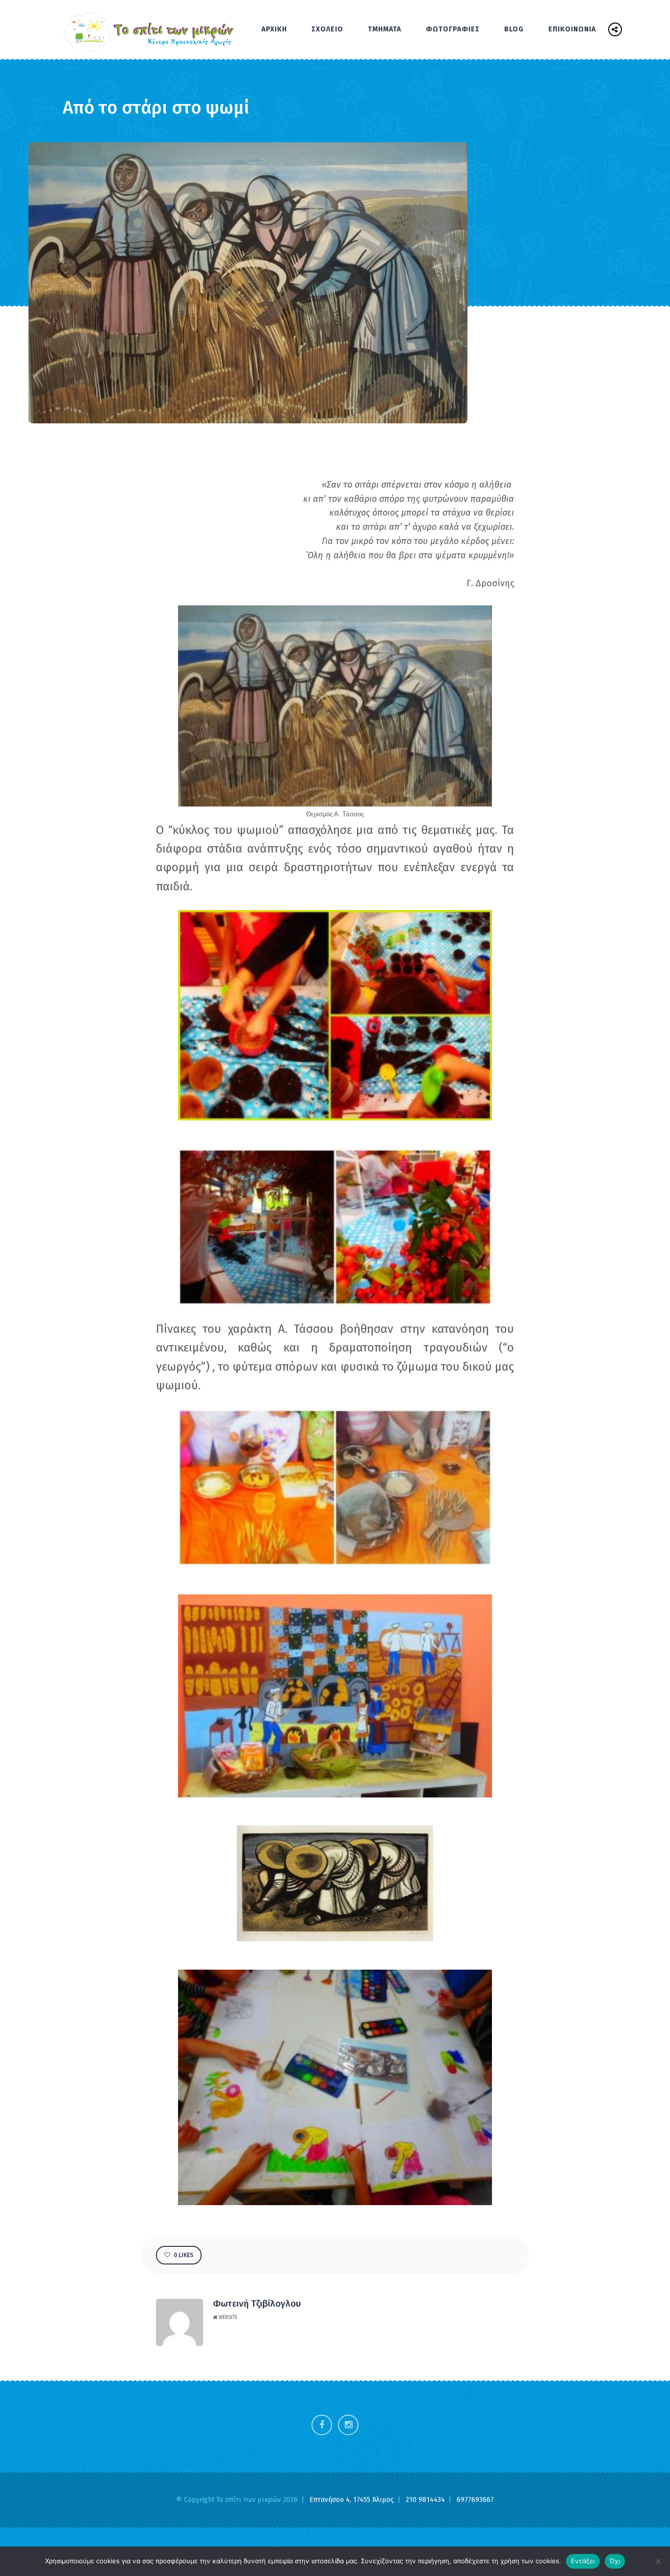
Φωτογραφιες (453, 29)
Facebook (322, 2425)
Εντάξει (583, 2561)
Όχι (615, 2561)
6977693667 (475, 2500)
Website (227, 2317)
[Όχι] (658, 2561)
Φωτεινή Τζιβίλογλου (257, 2303)
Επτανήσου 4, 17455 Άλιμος (353, 2500)
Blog (514, 29)
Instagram (348, 2425)
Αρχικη (274, 29)
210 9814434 (426, 2500)
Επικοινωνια (572, 29)
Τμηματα (385, 29)
